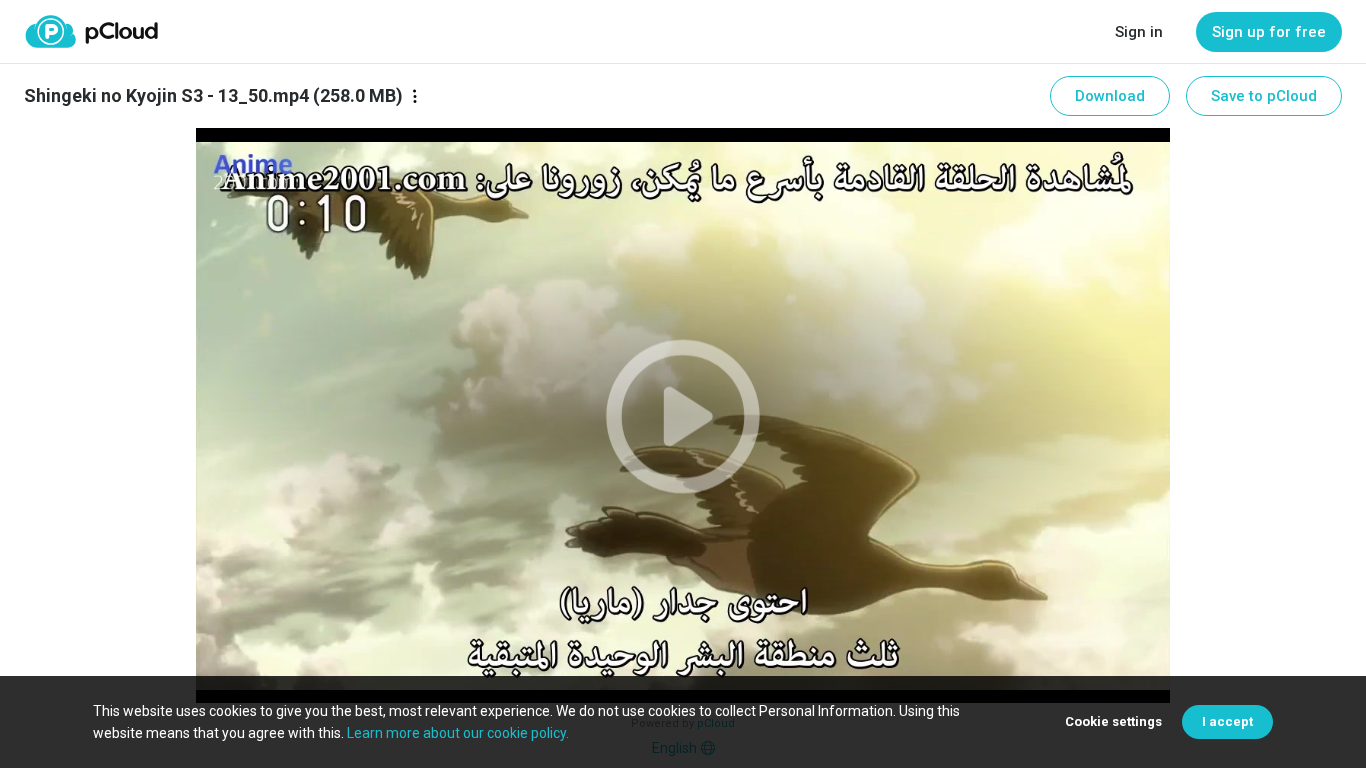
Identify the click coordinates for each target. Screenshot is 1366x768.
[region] (683, 415)
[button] (683, 415)
